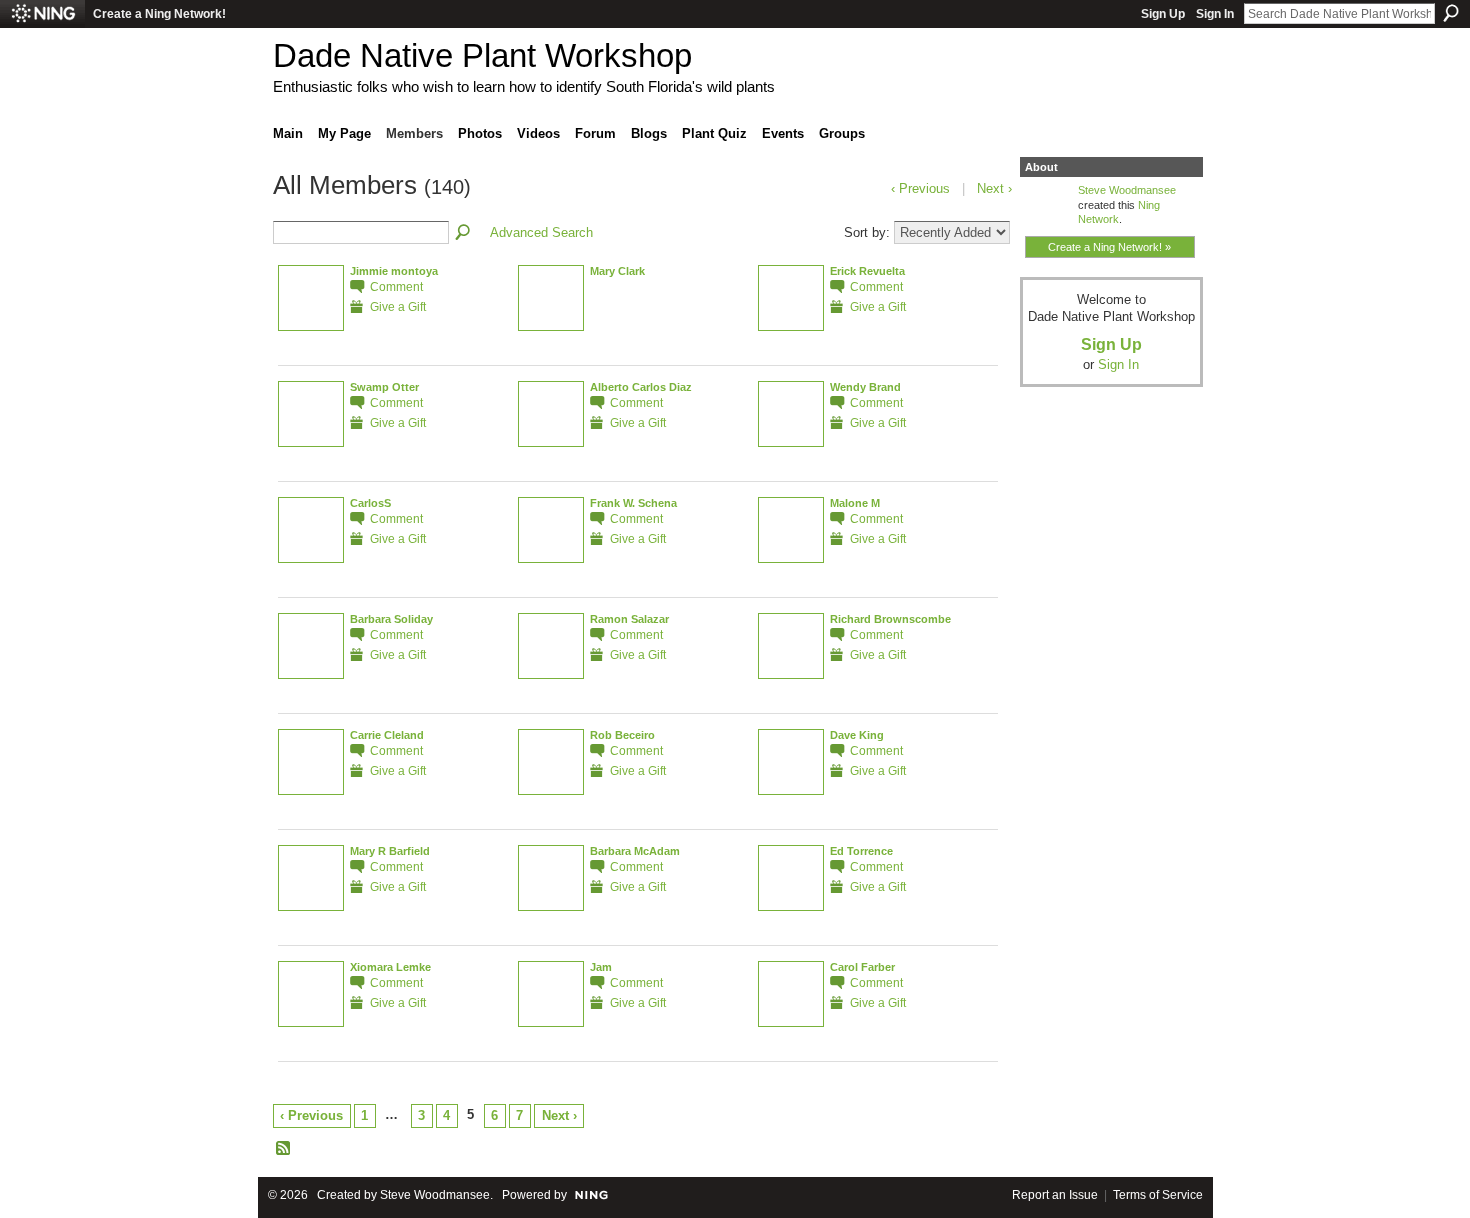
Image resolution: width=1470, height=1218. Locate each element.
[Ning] (42, 14)
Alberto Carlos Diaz (641, 387)
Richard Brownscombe (890, 619)
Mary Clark (617, 271)
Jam (601, 967)
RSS (284, 1149)
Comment (396, 286)
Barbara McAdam (635, 851)
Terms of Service (1158, 1195)
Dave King (857, 735)
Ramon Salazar (629, 619)
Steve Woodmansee (1127, 190)
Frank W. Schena (633, 503)
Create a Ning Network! (159, 14)
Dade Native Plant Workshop (482, 55)
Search (1451, 13)
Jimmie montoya (394, 271)
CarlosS (370, 503)
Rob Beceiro (622, 735)
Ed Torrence (861, 851)
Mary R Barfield (390, 851)
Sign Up (1163, 14)
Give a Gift (398, 306)
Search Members (464, 233)
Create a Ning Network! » (1109, 247)
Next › (559, 1115)
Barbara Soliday (391, 619)
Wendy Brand (865, 387)
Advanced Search (541, 232)
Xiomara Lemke (390, 967)
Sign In (1215, 14)
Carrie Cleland (387, 735)
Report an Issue (1055, 1195)
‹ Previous (311, 1115)
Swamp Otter (384, 387)
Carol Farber (862, 967)
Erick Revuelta (867, 271)
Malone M (855, 503)
